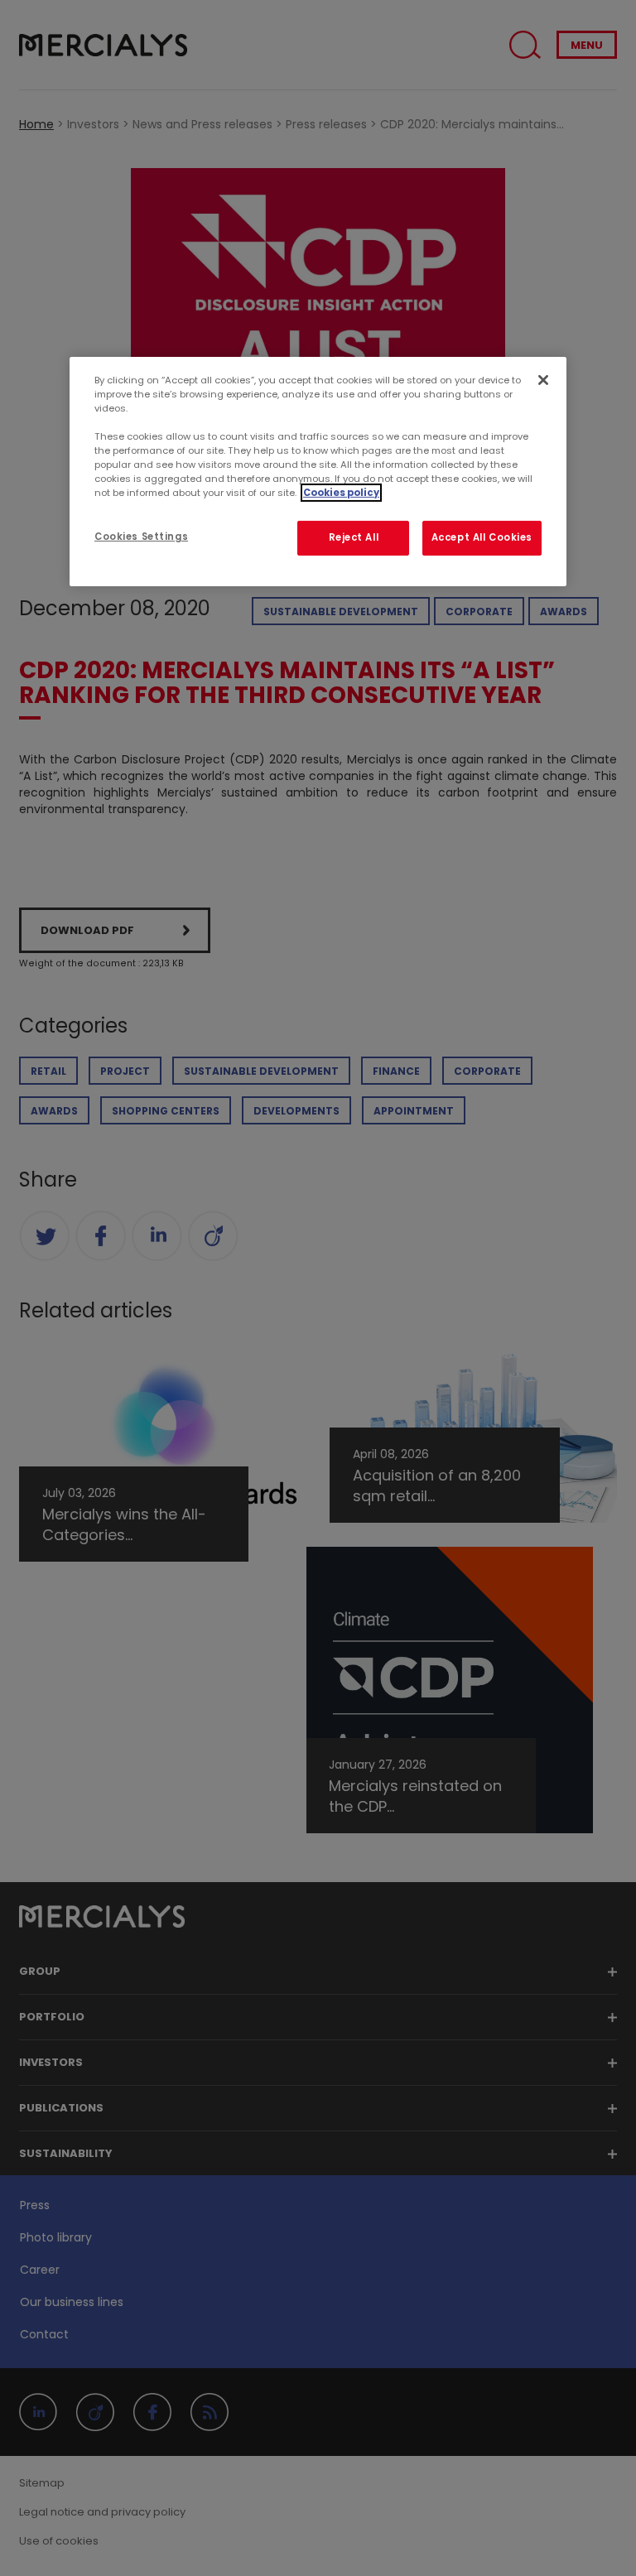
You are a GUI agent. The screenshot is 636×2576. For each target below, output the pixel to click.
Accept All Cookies (482, 537)
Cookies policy (341, 493)
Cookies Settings (141, 537)
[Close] (543, 380)
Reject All (354, 537)
